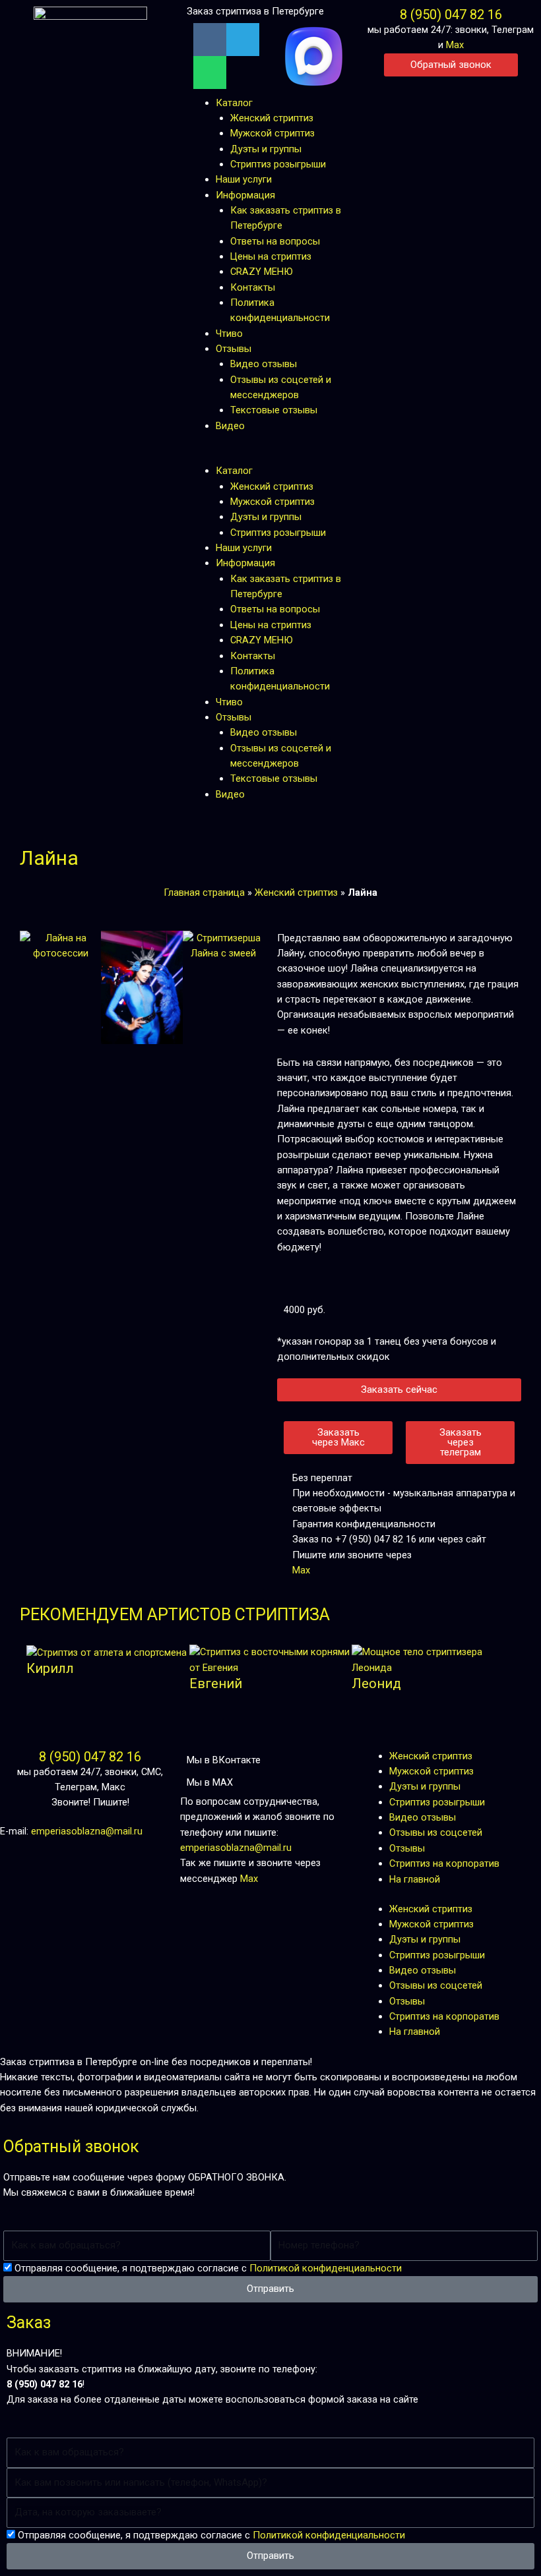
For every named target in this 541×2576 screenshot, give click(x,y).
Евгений (216, 1683)
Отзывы (234, 349)
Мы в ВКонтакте (224, 1760)
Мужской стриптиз (272, 133)
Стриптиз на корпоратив (444, 1863)
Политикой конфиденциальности (326, 2268)
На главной (415, 1879)
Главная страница (204, 893)
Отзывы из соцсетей (436, 1832)
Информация (245, 195)
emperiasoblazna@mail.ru (87, 1831)
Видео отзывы (264, 364)
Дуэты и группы (266, 149)
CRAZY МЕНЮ (262, 272)
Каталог (234, 103)
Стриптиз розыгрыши (278, 164)
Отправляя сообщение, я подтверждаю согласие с (208, 2268)
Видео (230, 426)
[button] (270, 456)
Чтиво (229, 334)
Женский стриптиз (272, 118)
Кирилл (50, 1668)
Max (455, 45)
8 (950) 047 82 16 (451, 15)
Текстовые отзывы (274, 410)
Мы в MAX (210, 1782)
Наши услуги (244, 179)
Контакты (253, 287)
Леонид (376, 1683)
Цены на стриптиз (271, 256)
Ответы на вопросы (275, 241)
